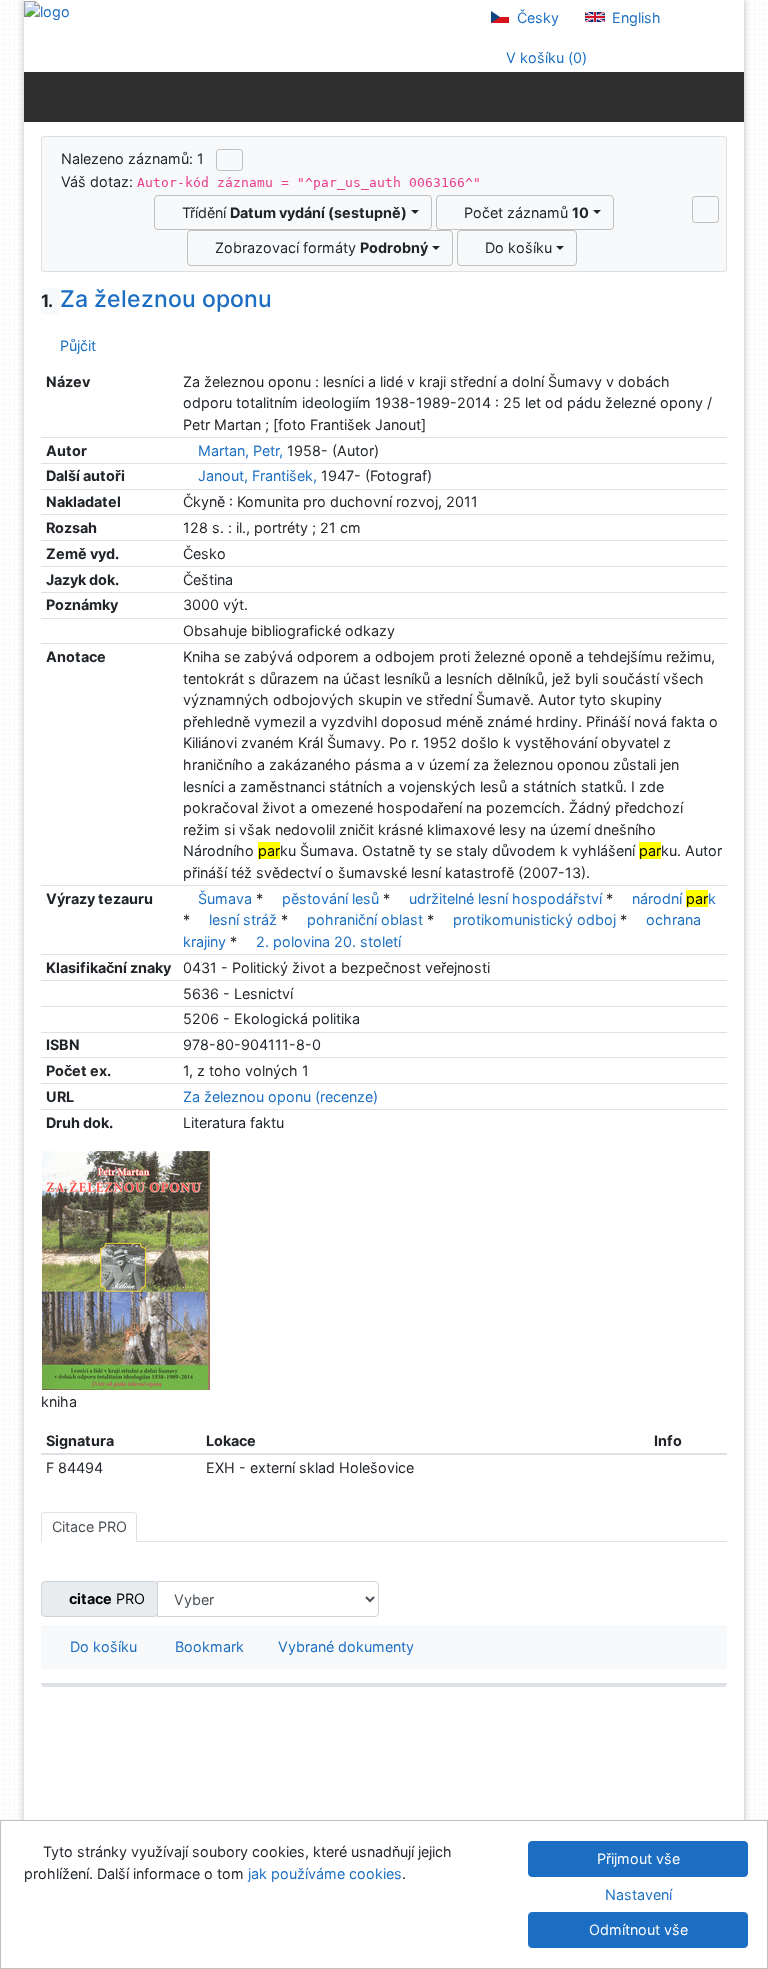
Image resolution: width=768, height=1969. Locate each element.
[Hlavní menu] (724, 96)
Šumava (225, 898)
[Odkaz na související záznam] (188, 450)
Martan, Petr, (240, 450)
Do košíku (514, 247)
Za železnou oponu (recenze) (280, 1096)
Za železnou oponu (156, 299)
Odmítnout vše (638, 1929)
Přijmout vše (638, 1858)
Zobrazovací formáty (317, 247)
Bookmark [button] (205, 1646)
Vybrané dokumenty (344, 1646)
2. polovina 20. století (328, 941)
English (634, 17)
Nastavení (638, 1894)
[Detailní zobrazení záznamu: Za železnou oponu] (126, 1269)
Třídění (290, 212)
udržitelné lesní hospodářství (505, 898)
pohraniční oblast (365, 919)
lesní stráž (243, 919)
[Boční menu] (43, 96)
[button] (705, 209)
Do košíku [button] (99, 1646)
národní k (674, 898)
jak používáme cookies (325, 1873)
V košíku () (544, 57)
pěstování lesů (330, 898)
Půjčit (74, 345)
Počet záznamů (522, 212)
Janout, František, (257, 475)
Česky (536, 17)
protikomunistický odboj (534, 919)
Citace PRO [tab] (89, 1526)
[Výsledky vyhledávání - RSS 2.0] (229, 160)
